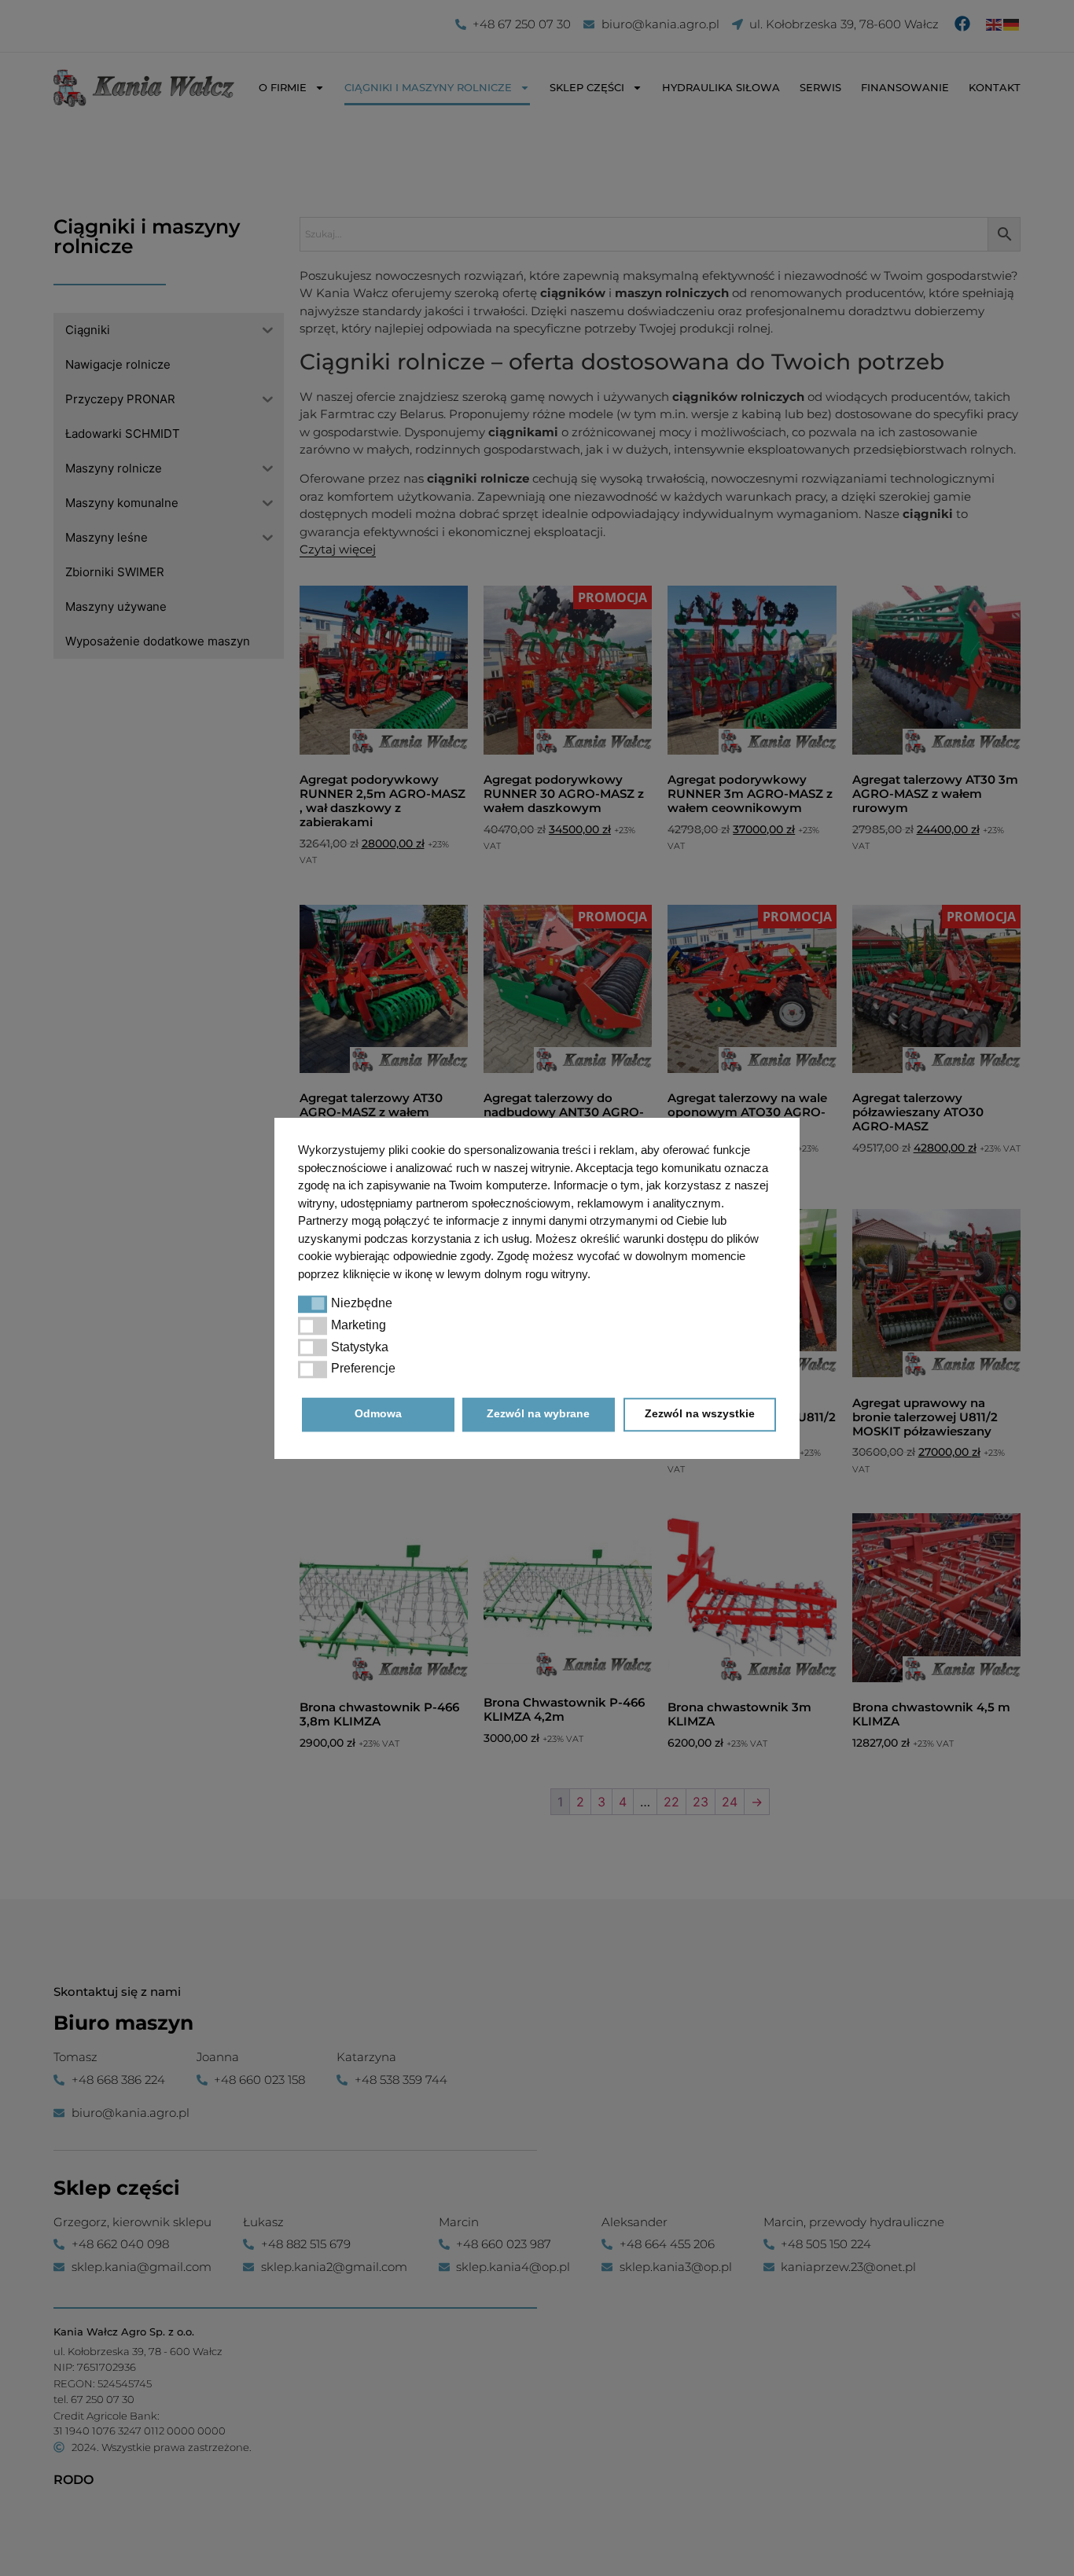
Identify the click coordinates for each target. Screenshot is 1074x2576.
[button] (313, 1303)
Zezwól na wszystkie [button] (700, 1414)
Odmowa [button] (378, 1414)
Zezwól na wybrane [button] (538, 1414)
